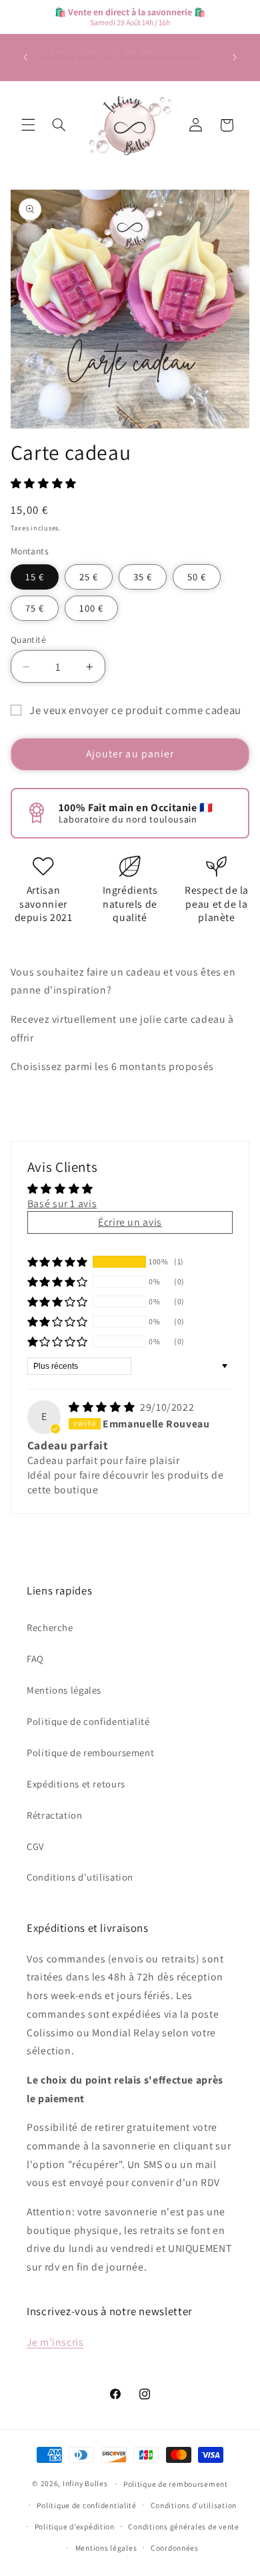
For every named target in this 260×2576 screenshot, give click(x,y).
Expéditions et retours (76, 1784)
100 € (91, 608)
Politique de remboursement (90, 1752)
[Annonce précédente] (25, 57)
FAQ (35, 1659)
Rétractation (55, 1815)
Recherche (50, 1627)
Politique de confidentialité (88, 1721)
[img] (103, 1407)
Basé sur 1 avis (62, 1203)
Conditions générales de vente (183, 2526)
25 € (89, 577)
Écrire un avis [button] (130, 1222)
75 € (35, 608)
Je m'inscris (55, 2342)
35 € (143, 577)
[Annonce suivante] (235, 57)
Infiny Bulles (85, 2483)
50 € (197, 577)
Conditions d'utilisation (80, 1877)
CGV (35, 1846)
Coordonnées (175, 2548)
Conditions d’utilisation (194, 2505)
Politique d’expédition (75, 2526)
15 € (35, 577)
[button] (28, 125)
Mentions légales (64, 1690)
